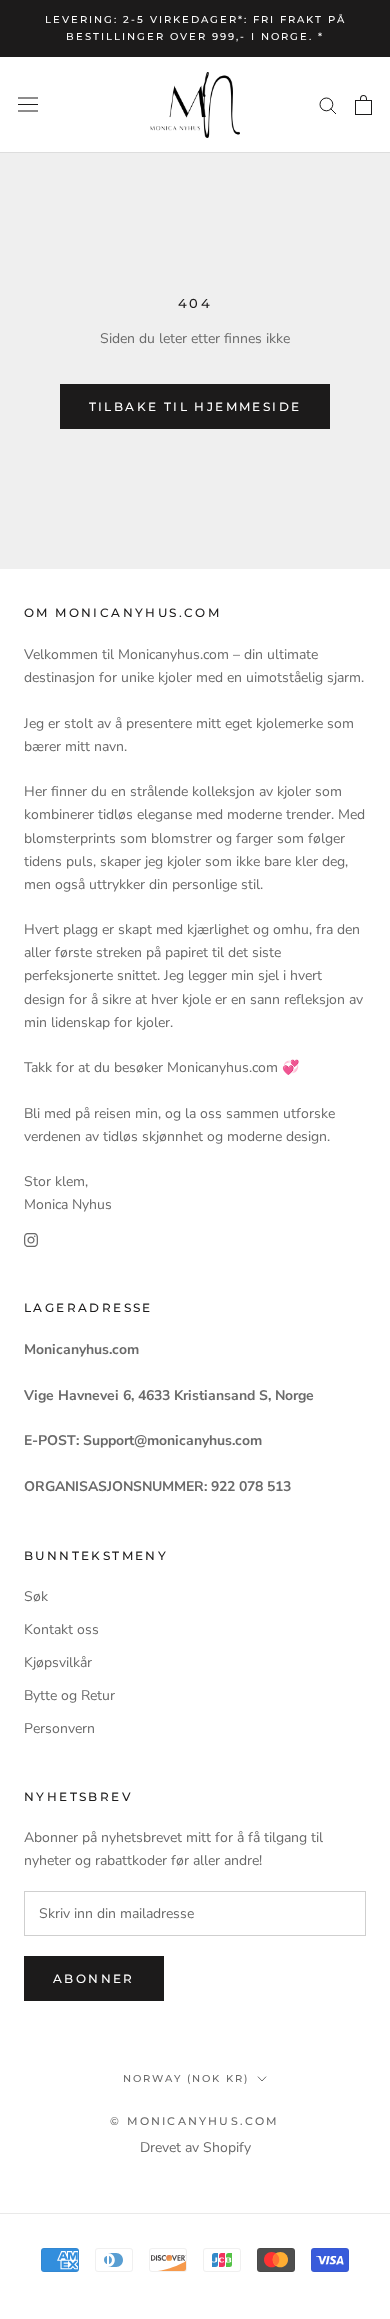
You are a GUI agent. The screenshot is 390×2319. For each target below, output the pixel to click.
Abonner (94, 1978)
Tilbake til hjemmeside (195, 406)
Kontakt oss (61, 1629)
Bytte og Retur (69, 1695)
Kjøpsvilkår (58, 1662)
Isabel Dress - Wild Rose (193, 2306)
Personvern (59, 1728)
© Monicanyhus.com (194, 2121)
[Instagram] (31, 1238)
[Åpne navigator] (28, 104)
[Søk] (328, 104)
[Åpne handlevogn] (363, 105)
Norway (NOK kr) (186, 2078)
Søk (36, 1596)
